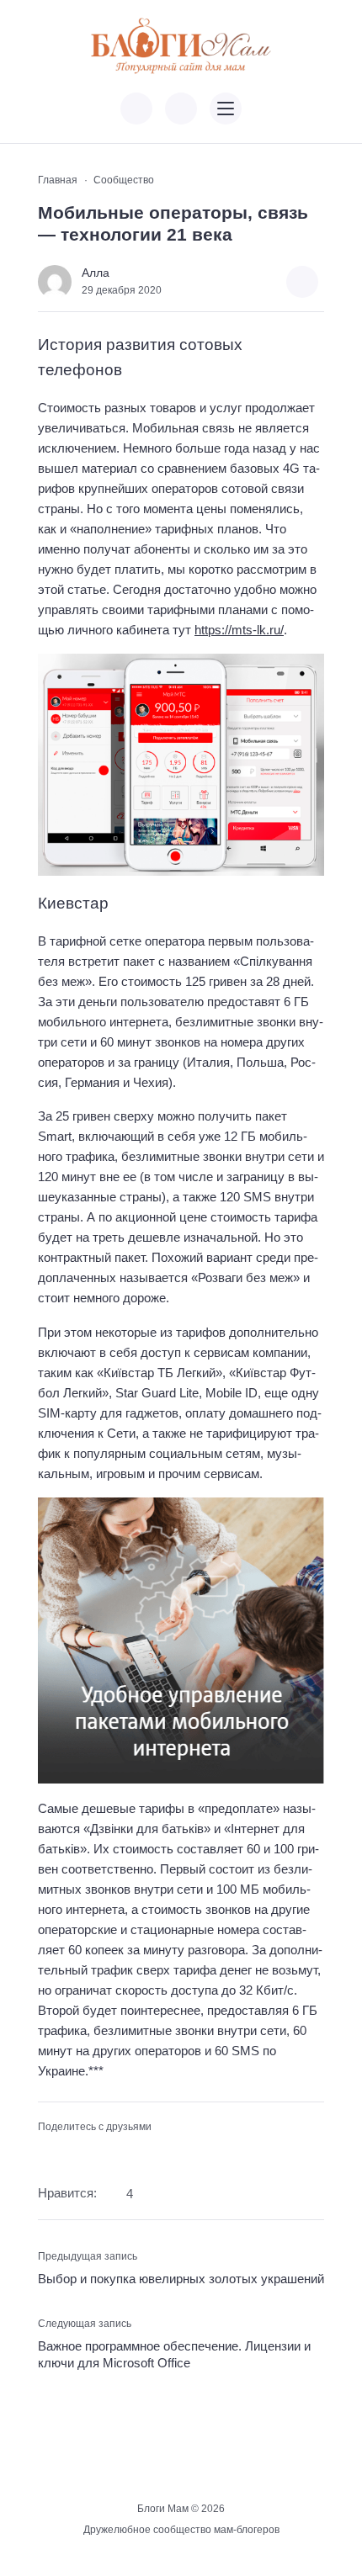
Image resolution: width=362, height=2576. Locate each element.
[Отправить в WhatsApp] (128, 2153)
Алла (96, 273)
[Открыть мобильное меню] (226, 109)
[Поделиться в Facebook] (48, 2153)
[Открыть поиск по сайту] (181, 109)
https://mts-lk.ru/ (239, 630)
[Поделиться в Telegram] (75, 2153)
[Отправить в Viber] (101, 2153)
